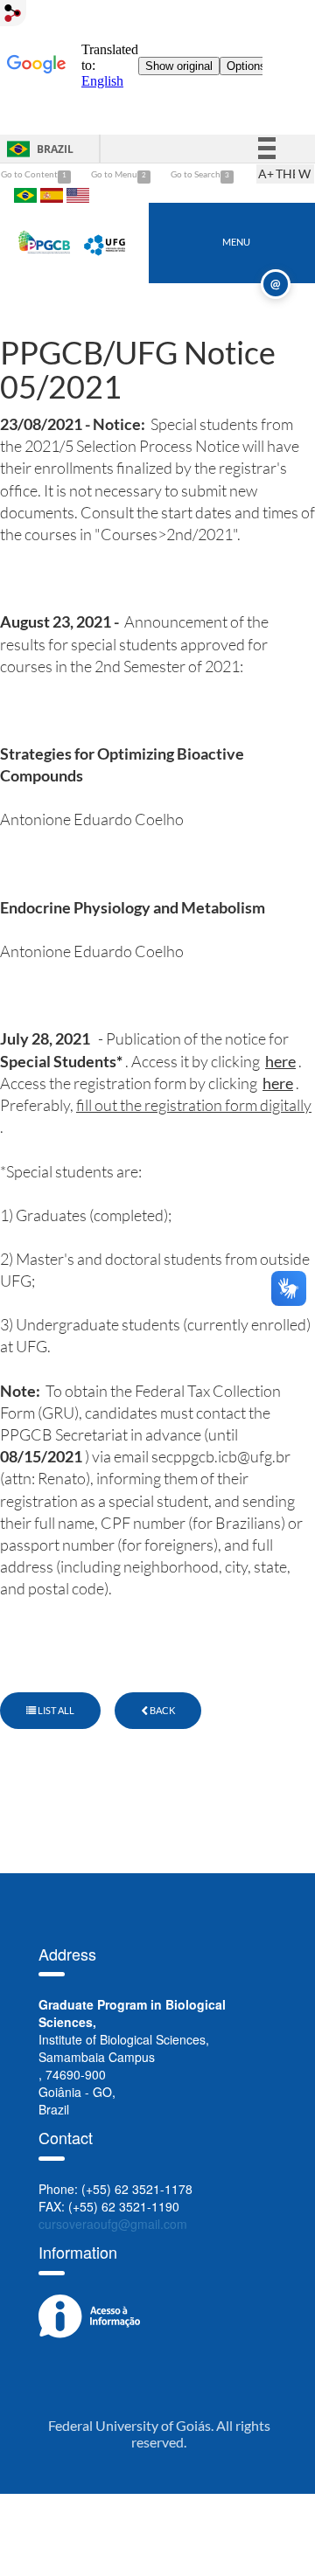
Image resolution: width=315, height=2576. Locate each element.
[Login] (13, 13)
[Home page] (45, 241)
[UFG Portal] (106, 241)
